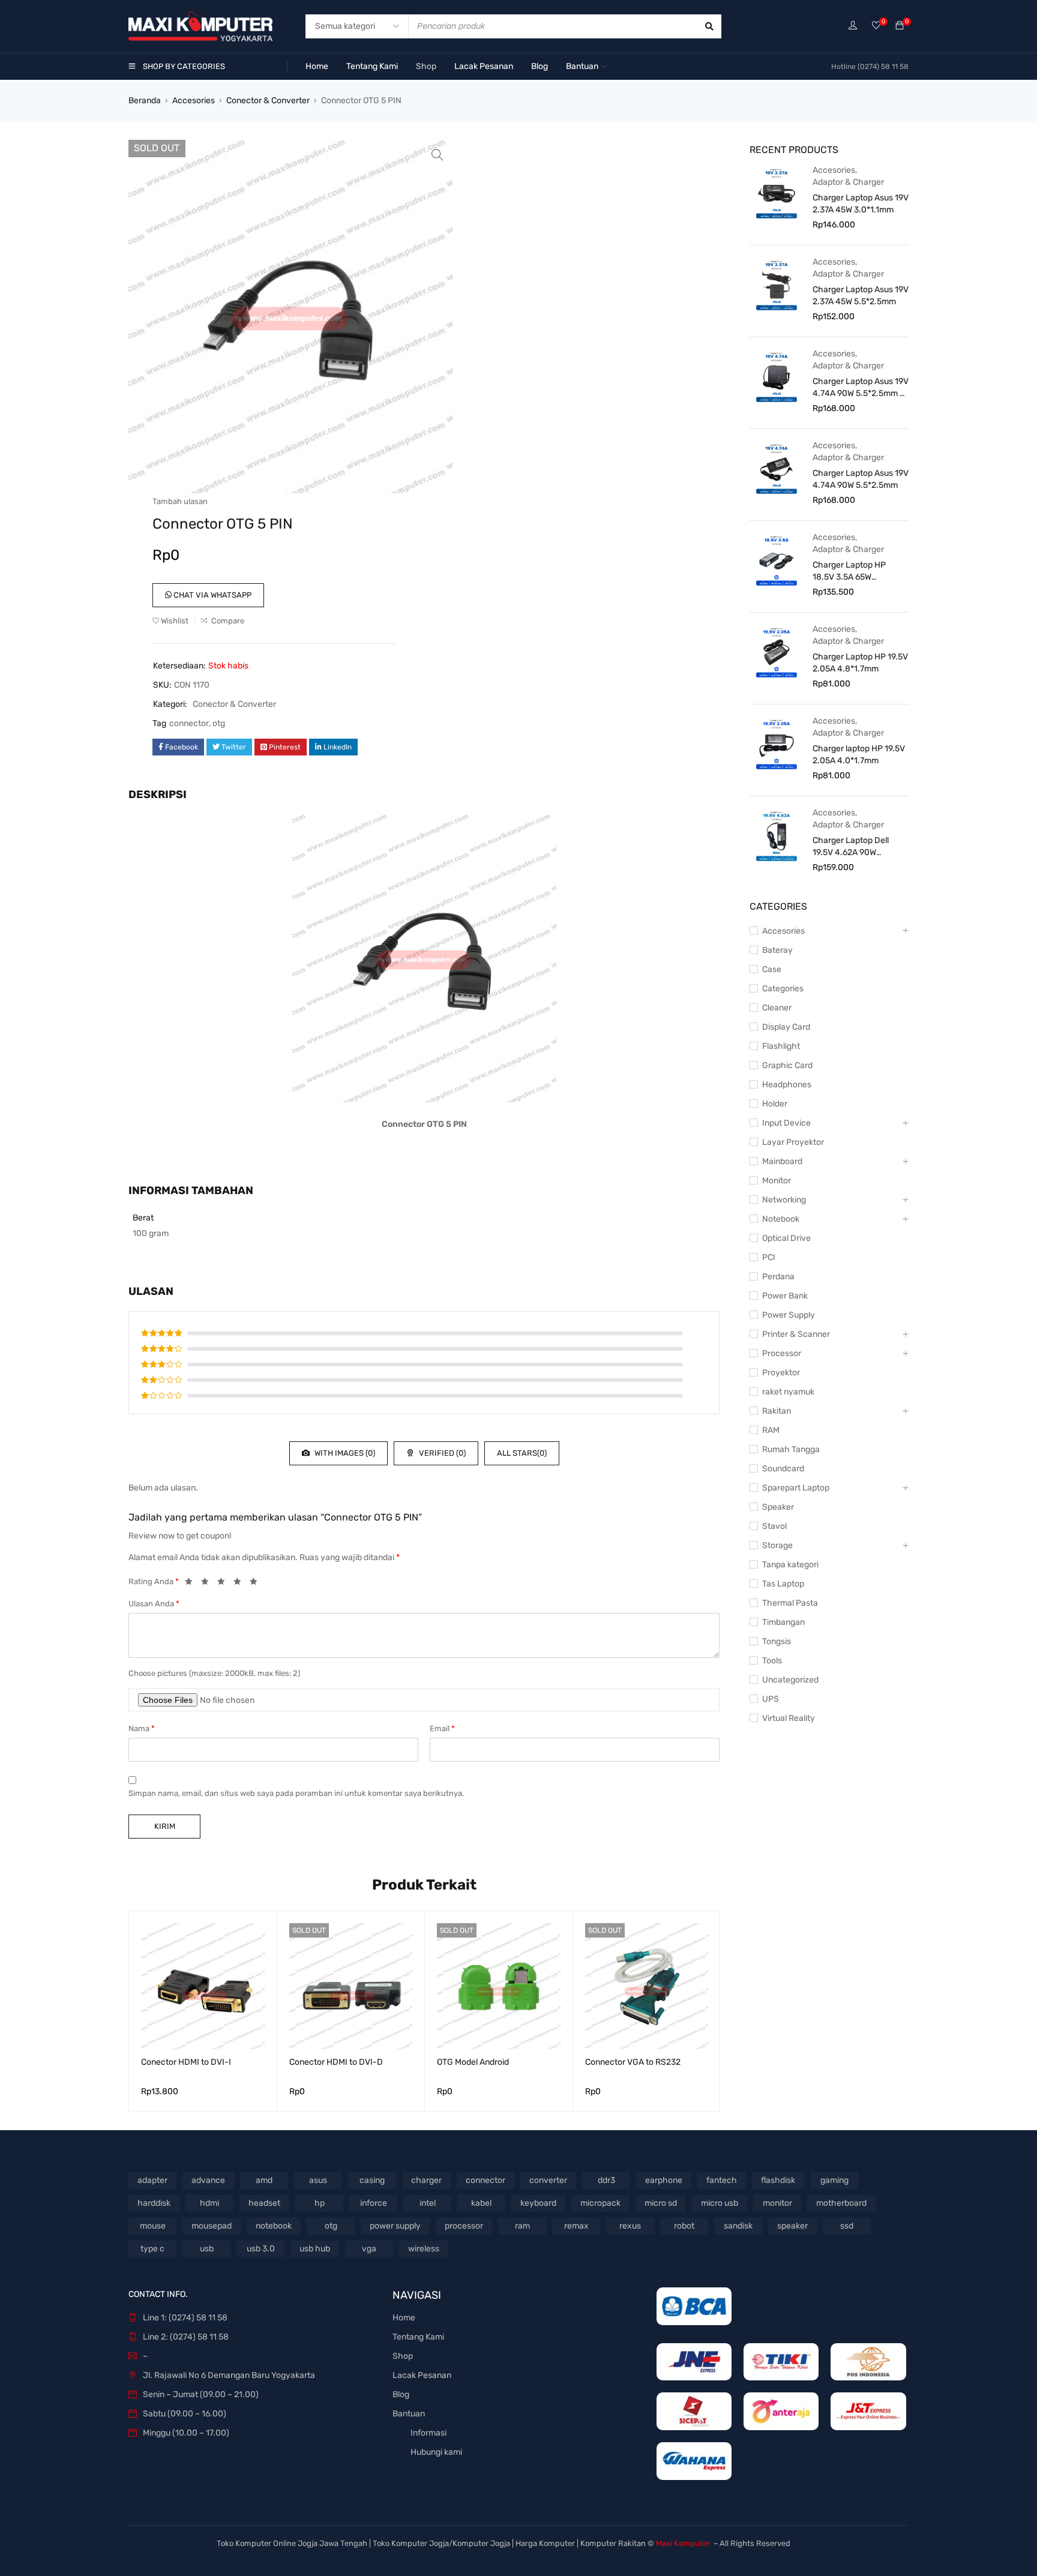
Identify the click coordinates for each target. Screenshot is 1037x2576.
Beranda (145, 101)
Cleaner (777, 1008)
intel (428, 2203)
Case (772, 969)
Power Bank (785, 1296)
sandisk (738, 2226)
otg (219, 723)
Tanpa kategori (790, 1565)
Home (404, 2318)
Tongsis (777, 1641)
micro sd (661, 2203)
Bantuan (409, 2414)
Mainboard (782, 1161)
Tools (772, 1661)
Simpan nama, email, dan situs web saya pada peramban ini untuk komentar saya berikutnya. (296, 1793)
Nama (142, 1728)
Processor (782, 1353)
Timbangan (783, 1622)
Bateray (777, 950)
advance (208, 2180)
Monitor (777, 1181)
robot (684, 2226)
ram (522, 2226)
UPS (771, 1699)
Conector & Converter (268, 101)
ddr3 (606, 2180)
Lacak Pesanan (422, 2375)
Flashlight (781, 1046)
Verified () (441, 1453)
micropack (600, 2203)
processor (464, 2226)
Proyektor (781, 1373)
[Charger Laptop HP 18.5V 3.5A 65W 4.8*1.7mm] (777, 560)
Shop (403, 2356)
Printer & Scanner (796, 1334)
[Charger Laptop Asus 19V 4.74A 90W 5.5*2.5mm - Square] (777, 376)
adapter (152, 2180)
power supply (395, 2226)
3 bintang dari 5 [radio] (224, 1584)
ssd (847, 2226)
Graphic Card (787, 1065)
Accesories (194, 101)
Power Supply (789, 1315)
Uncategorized (790, 1680)
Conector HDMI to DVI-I (186, 2062)
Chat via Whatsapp (212, 595)
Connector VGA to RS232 (633, 2062)
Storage (777, 1545)
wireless (424, 2249)
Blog (401, 2394)
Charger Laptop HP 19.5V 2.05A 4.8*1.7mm (860, 663)
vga (369, 2249)
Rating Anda (154, 1581)
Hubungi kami (436, 2452)
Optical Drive (786, 1238)
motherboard (841, 2203)
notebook (274, 2226)
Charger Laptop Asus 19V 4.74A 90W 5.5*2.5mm (861, 479)
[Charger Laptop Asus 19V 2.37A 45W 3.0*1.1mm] (777, 193)
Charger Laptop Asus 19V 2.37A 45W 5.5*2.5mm (861, 296)
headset (264, 2203)
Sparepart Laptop (796, 1488)
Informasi (428, 2433)
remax (576, 2226)
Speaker (778, 1507)
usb (207, 2249)
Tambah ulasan (180, 501)
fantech (722, 2180)
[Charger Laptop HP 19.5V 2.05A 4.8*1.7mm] (777, 652)
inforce (374, 2203)
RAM (771, 1430)
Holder (775, 1104)
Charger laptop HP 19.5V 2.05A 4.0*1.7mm (859, 755)
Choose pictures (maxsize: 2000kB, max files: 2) (214, 1673)
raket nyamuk (788, 1392)
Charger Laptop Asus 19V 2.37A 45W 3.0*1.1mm (861, 204)
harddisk (154, 2203)
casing (372, 2180)
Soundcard (783, 1469)
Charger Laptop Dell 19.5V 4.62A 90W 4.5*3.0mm (851, 847)
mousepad (212, 2226)
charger (426, 2180)
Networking (784, 1200)
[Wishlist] (876, 26)
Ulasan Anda (154, 1604)
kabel (481, 2203)
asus (318, 2180)
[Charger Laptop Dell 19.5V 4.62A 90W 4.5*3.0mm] (777, 835)
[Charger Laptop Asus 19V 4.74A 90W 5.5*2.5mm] (777, 468)
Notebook (781, 1219)
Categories (783, 989)
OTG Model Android (473, 2062)
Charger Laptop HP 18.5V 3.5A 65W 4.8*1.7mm (849, 572)
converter (548, 2180)
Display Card (786, 1027)
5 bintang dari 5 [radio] (257, 1584)
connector (189, 723)
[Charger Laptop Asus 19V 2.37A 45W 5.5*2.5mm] (777, 284)
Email (442, 1728)
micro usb (720, 2203)
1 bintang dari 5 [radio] (192, 1584)
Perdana (778, 1277)
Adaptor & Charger (848, 182)
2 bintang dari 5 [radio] (208, 1584)
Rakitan (777, 1411)
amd (264, 2180)
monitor (777, 2203)
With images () (344, 1453)
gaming (834, 2180)
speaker (792, 2226)
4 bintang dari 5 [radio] (241, 1584)
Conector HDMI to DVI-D (336, 2062)
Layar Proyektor (793, 1142)
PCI (769, 1257)
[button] (437, 155)
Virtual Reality (789, 1718)
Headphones (787, 1085)
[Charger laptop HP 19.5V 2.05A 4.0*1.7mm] (777, 743)
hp (320, 2203)
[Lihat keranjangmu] (900, 26)
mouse (153, 2226)
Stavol (774, 1526)
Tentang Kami (418, 2337)
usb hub (315, 2249)
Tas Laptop (783, 1584)
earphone (664, 2180)
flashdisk (778, 2180)
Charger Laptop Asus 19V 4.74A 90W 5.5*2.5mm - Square (861, 388)
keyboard (538, 2203)
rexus (630, 2226)
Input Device (786, 1123)
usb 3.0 (261, 2249)
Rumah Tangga (791, 1449)
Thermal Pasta (790, 1603)
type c (152, 2249)
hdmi (209, 2203)
